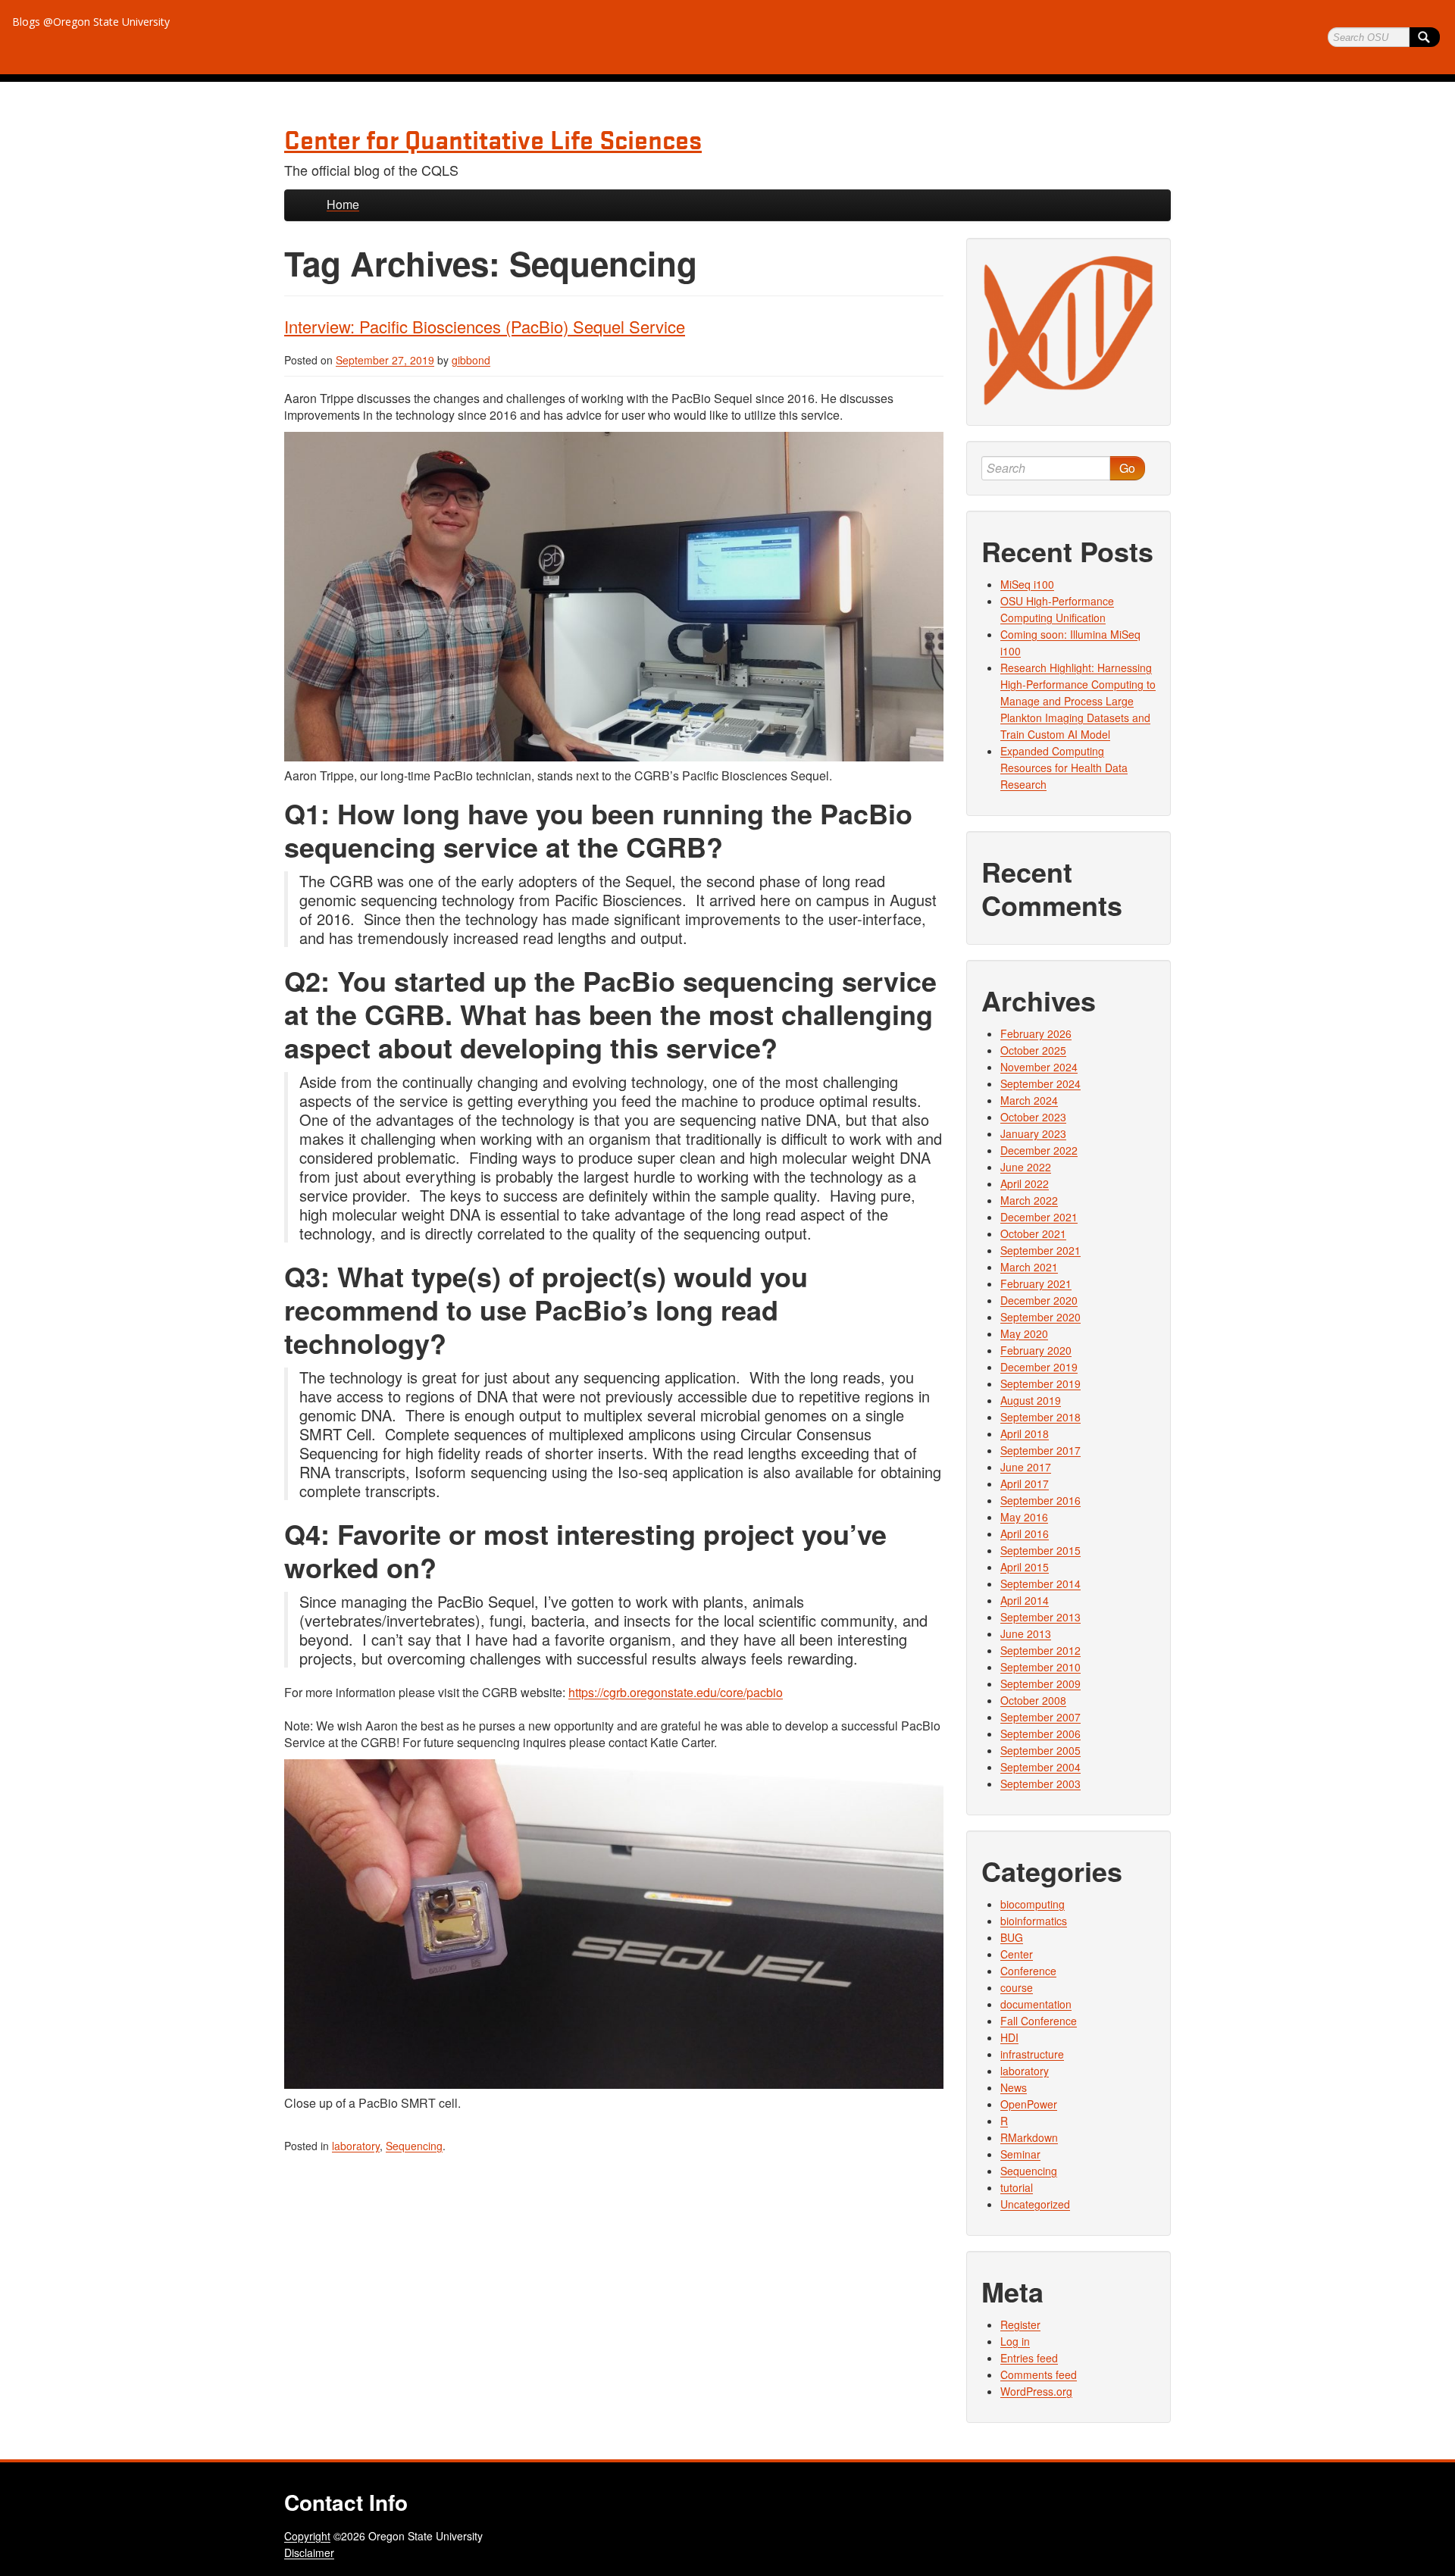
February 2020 (1036, 1350)
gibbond (471, 360)
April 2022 (1025, 1183)
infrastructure (1032, 2054)
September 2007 (1040, 1717)
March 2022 (1029, 1200)
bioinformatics (1034, 1921)
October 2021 (1033, 1233)
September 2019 (1040, 1383)
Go (1127, 468)
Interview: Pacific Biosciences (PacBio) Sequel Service (485, 326)
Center (1017, 1954)
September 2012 (1040, 1650)
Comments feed (1039, 2374)
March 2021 (1029, 1267)
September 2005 (1040, 1750)
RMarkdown (1029, 2137)
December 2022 (1039, 1150)
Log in (1015, 2341)
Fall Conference (1039, 2021)
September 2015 (1040, 1550)
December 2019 (1039, 1367)
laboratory (356, 2146)
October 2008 (1033, 1700)
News (1014, 2087)
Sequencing (414, 2146)
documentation (1036, 2004)
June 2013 (1026, 1633)
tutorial (1017, 2187)
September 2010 (1040, 1667)
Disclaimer (309, 2553)
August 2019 (1031, 1400)
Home (343, 204)
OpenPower (1029, 2104)
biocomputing (1033, 1904)
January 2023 (1033, 1133)
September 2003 (1040, 1784)
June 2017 (1026, 1467)
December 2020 (1039, 1300)
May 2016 (1024, 1517)
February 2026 (1036, 1033)
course (1017, 1987)
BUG (1012, 1937)
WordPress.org (1036, 2391)
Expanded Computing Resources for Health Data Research (1064, 767)
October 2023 (1033, 1117)
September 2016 (1040, 1500)
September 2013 (1040, 1617)
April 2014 (1025, 1600)
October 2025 (1033, 1050)
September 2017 (1040, 1450)
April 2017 (1025, 1483)
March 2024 (1029, 1100)
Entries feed (1029, 2358)
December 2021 (1039, 1217)
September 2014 (1040, 1583)
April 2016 (1025, 1533)
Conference (1028, 1971)
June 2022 (1026, 1167)
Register (1020, 2324)
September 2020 (1040, 1317)
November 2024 (1039, 1067)
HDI (1009, 2037)
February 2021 (1036, 1283)
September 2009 (1040, 1683)
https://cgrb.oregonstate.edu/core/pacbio (676, 1692)
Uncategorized (1035, 2204)
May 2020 (1024, 1333)
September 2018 (1040, 1417)
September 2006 (1040, 1733)
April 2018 (1025, 1433)
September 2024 (1040, 1083)
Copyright (307, 2536)
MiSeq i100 (1027, 584)
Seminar (1020, 2154)
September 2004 (1040, 1767)
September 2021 (1040, 1250)
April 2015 (1025, 1567)
